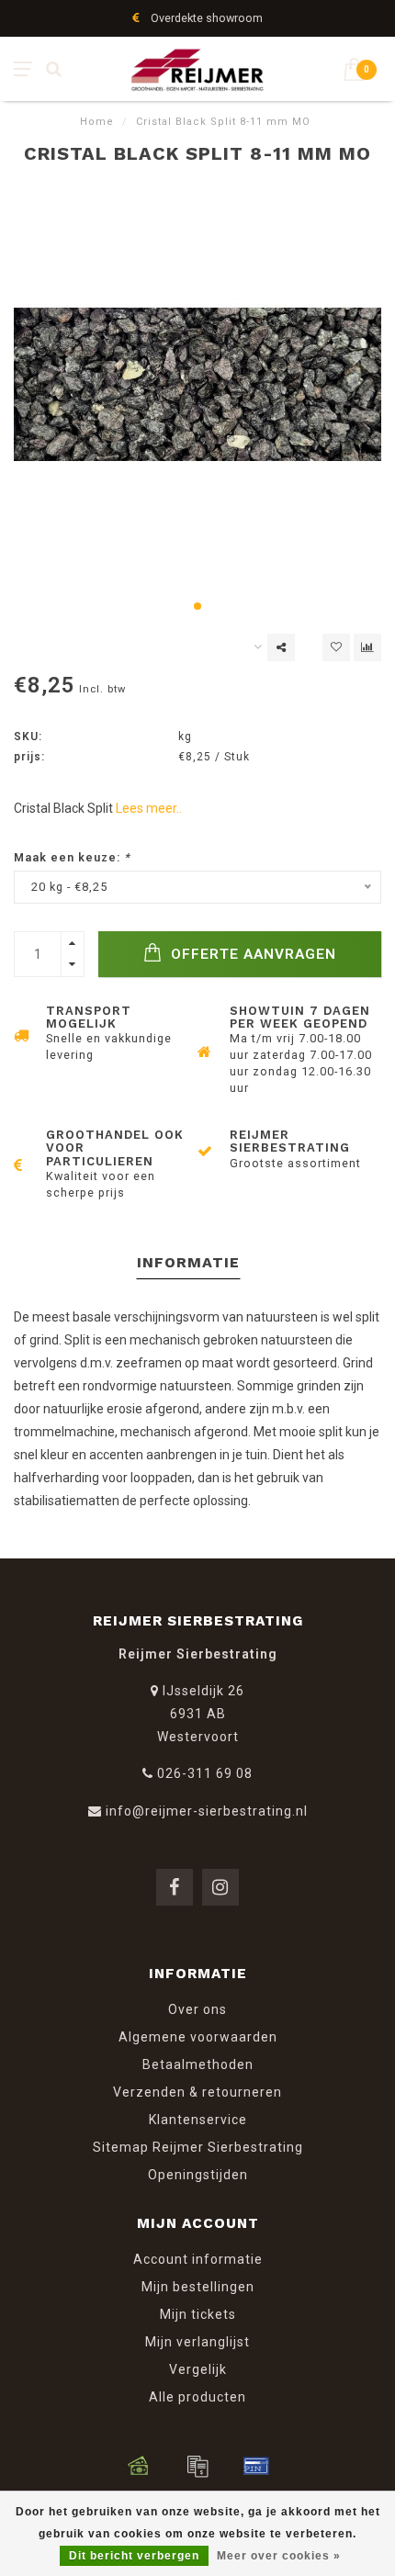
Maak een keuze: (72, 857)
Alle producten (197, 2397)
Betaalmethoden (198, 2064)
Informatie (188, 1262)
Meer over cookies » (279, 2556)
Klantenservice (198, 2120)
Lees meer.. (149, 808)
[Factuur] (197, 2466)
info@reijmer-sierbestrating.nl (207, 1811)
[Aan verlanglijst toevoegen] (336, 647)
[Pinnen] (256, 2466)
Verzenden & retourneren (197, 2092)
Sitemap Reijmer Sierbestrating (198, 2147)
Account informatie (198, 2259)
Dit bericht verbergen (134, 2556)
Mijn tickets (198, 2314)
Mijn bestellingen (198, 2287)
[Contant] (139, 2466)
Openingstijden (198, 2175)
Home (97, 122)
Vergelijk (198, 2369)
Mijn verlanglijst (197, 2342)
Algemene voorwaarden (198, 2037)
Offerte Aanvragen (251, 954)
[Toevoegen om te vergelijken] (367, 647)
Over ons (197, 2009)
